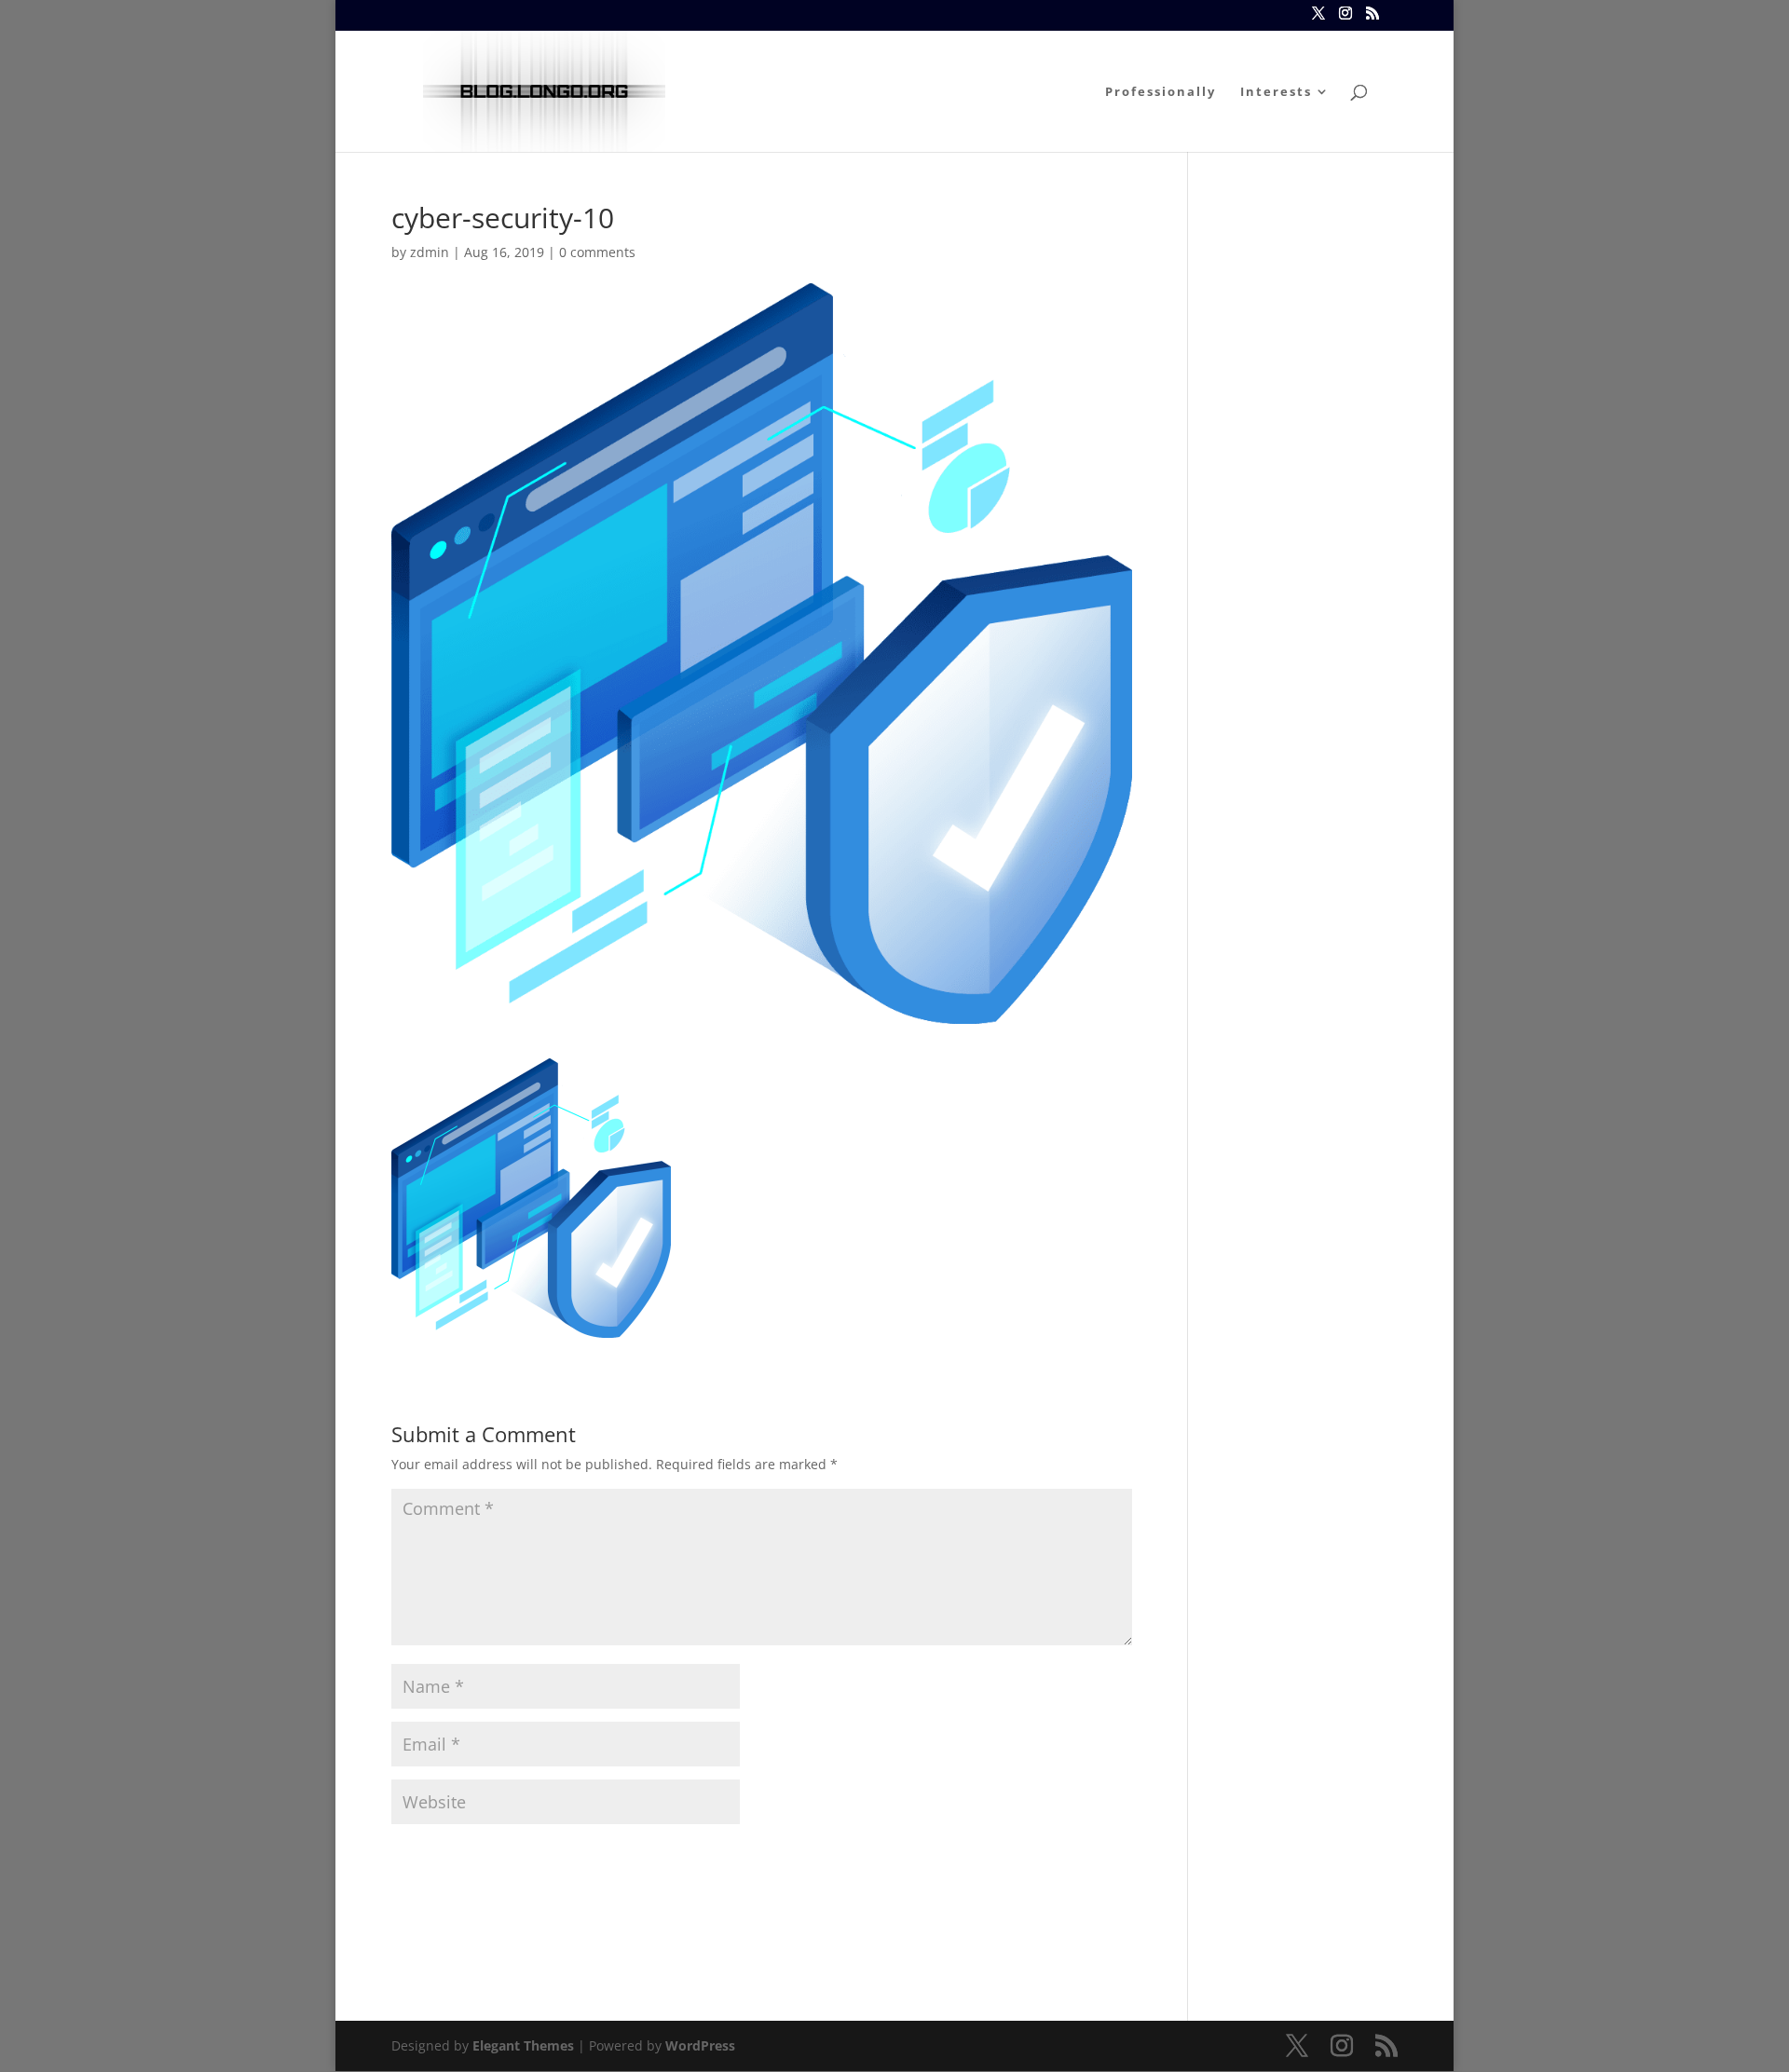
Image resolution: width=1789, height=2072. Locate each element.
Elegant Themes (523, 2045)
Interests (1276, 92)
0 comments (597, 252)
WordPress (700, 2045)
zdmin (430, 252)
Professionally (1161, 92)
